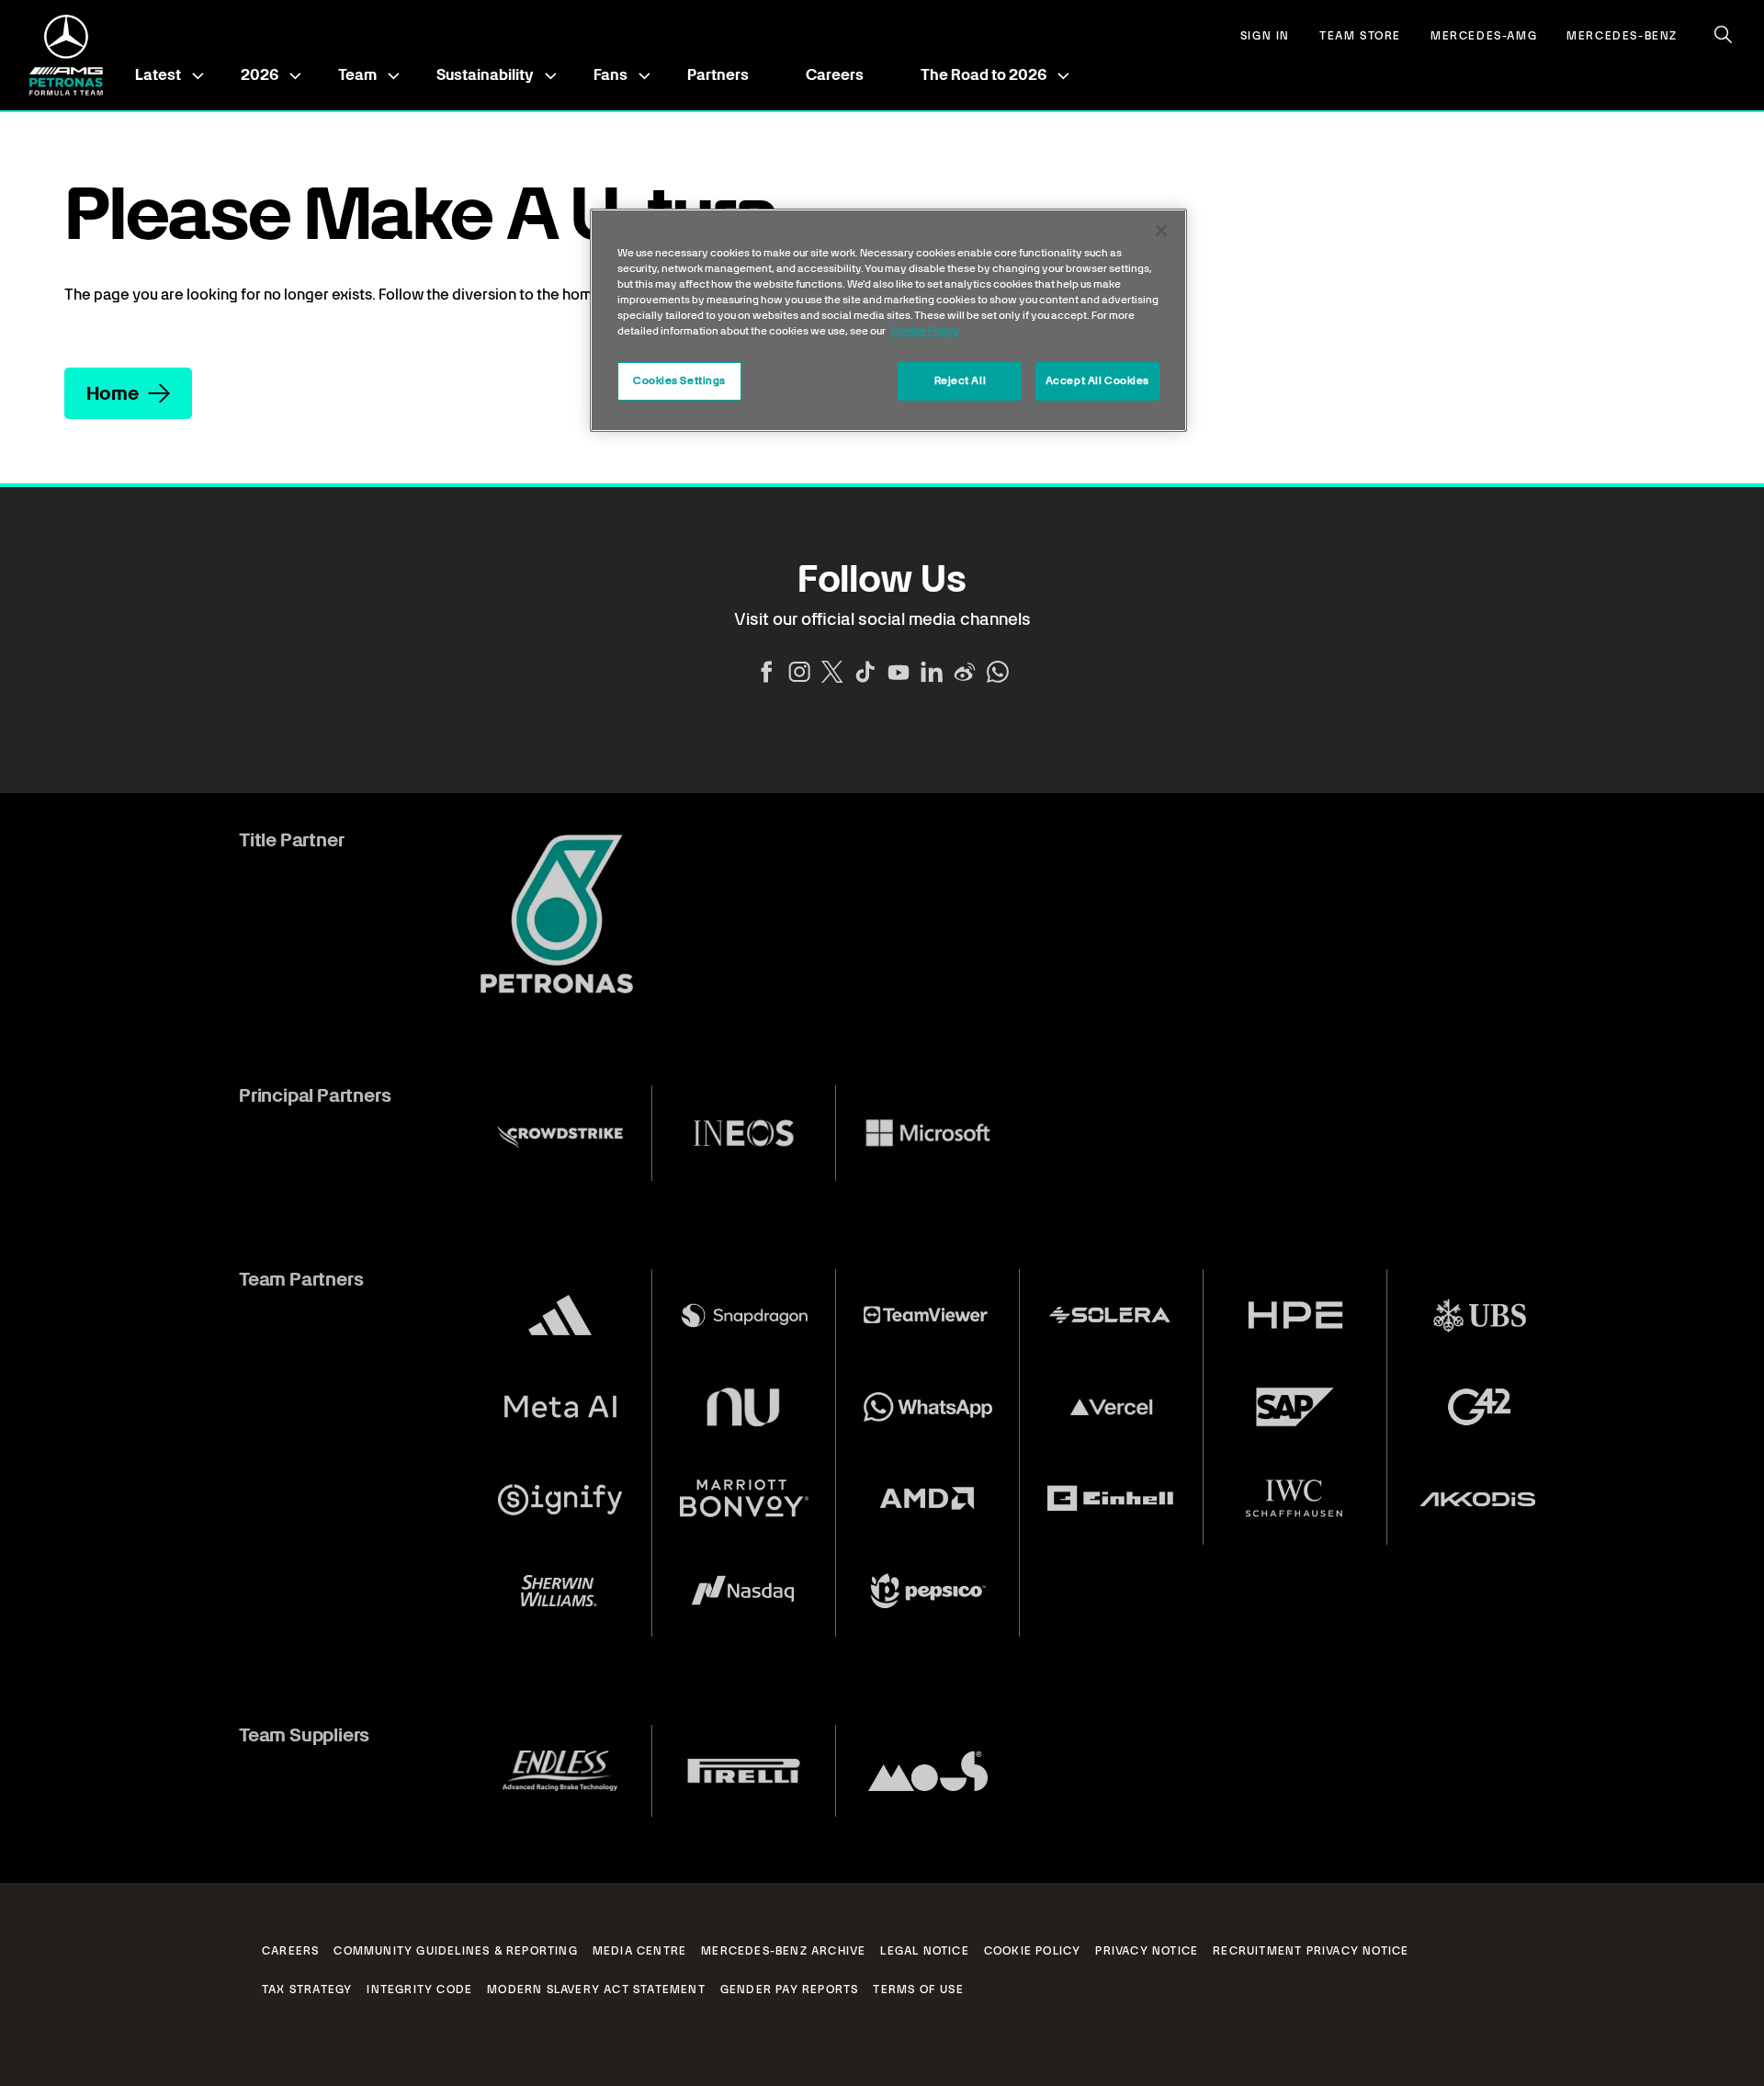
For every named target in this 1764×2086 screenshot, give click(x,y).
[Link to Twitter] (832, 672)
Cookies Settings (679, 380)
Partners (718, 75)
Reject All (961, 380)
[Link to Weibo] (965, 672)
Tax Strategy (307, 1990)
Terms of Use (918, 1990)
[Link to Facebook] (766, 672)
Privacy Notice (1147, 1951)
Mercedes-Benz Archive (783, 1951)
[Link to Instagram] (799, 672)
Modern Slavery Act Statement (596, 1990)
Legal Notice (924, 1951)
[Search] (1724, 35)
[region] (888, 320)
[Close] (1161, 231)
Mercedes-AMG (1484, 36)
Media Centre (639, 1951)
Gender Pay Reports (790, 1990)
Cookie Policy (1033, 1951)
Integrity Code (419, 1990)
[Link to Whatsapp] (998, 672)
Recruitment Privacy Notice (1311, 1951)
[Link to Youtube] (899, 672)
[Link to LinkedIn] (932, 672)
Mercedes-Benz (1622, 36)
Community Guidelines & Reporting (455, 1951)
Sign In (1265, 36)
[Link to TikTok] (865, 672)
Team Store (1360, 36)
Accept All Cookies (1097, 380)
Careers (835, 75)
